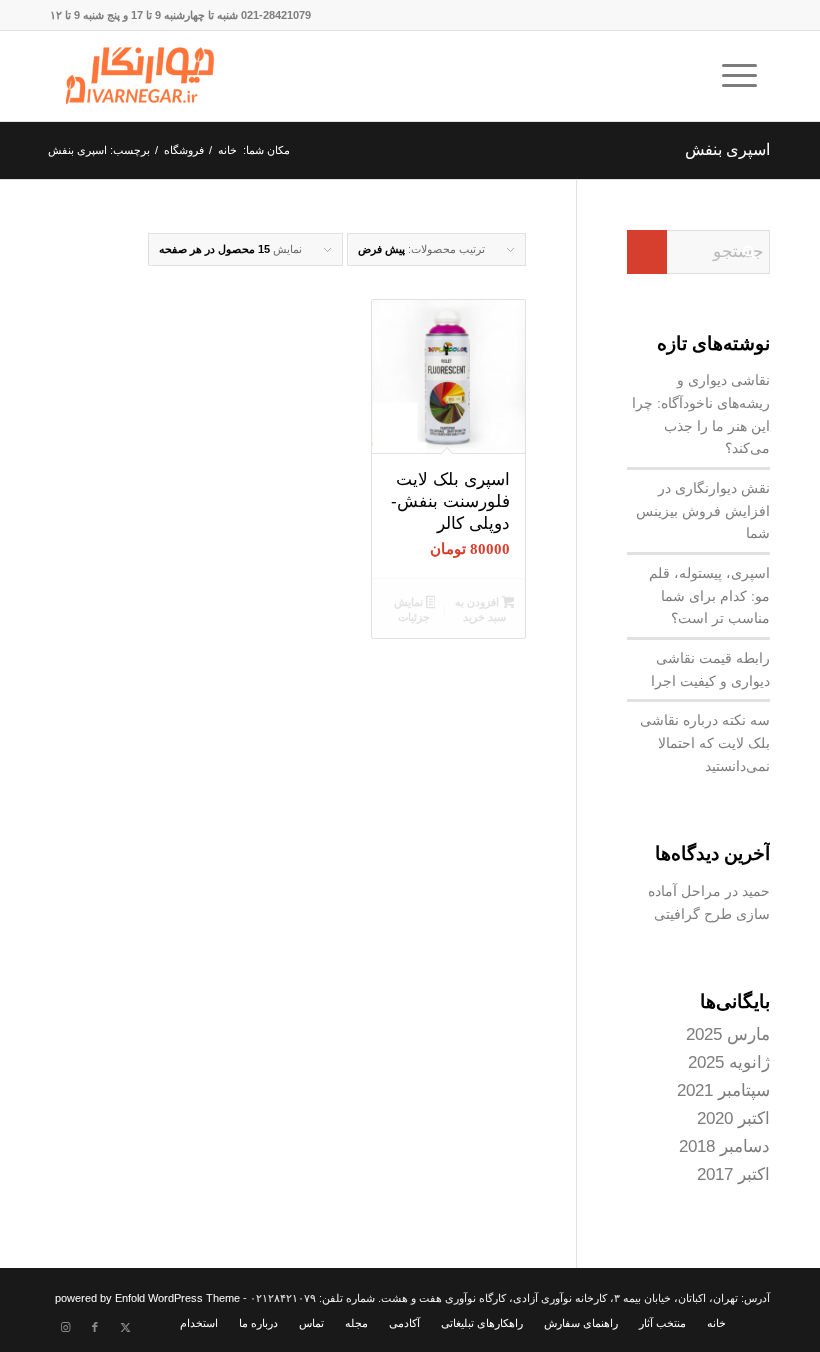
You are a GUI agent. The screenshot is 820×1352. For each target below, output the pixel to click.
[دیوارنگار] (140, 76)
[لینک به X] (125, 1327)
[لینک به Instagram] (65, 1327)
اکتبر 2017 (733, 1174)
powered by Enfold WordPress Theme (147, 1298)
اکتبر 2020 (733, 1118)
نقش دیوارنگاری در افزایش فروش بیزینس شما (703, 510)
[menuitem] (746, 76)
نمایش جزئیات (412, 609)
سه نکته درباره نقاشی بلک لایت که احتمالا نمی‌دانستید (705, 742)
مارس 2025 (728, 1034)
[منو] (746, 76)
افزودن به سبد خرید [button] (480, 609)
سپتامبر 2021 (723, 1090)
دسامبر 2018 (724, 1146)
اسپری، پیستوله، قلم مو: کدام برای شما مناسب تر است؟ (709, 595)
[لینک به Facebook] (95, 1327)
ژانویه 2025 (729, 1062)
